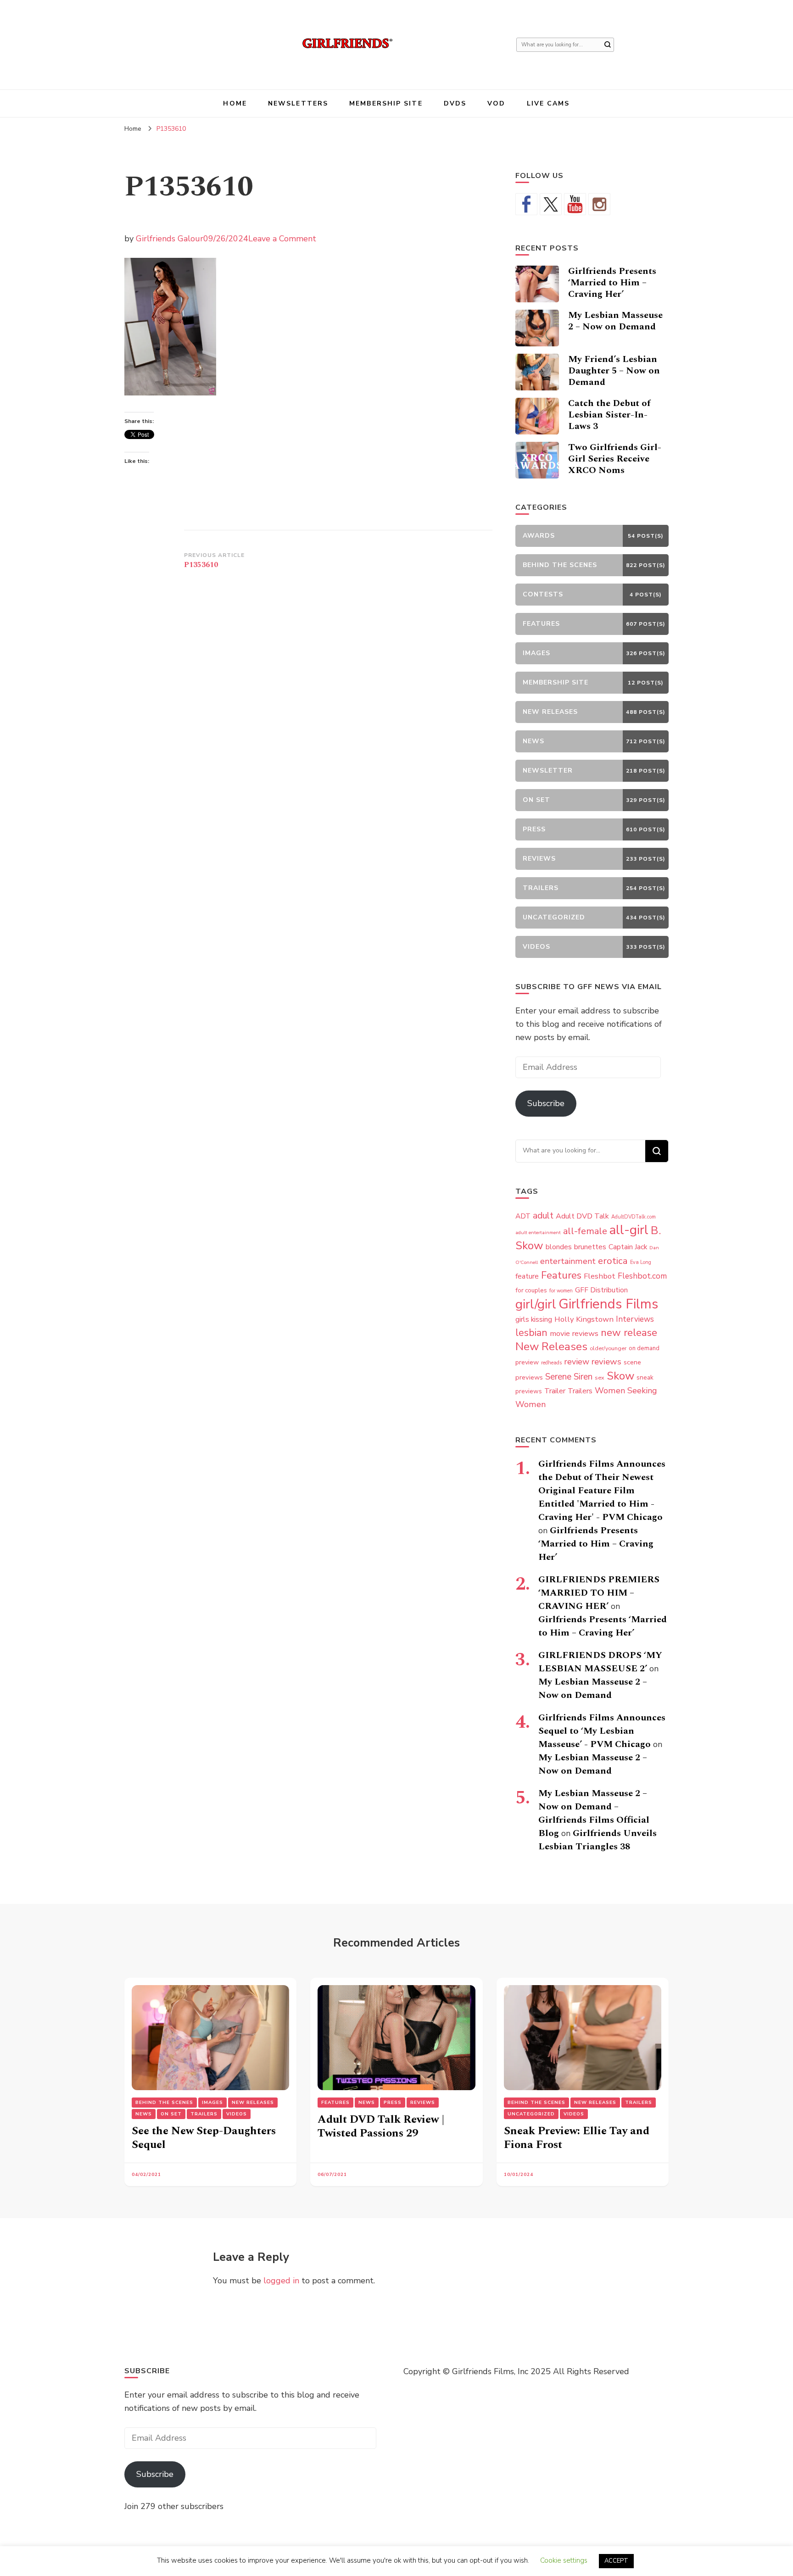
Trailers (580, 1391)
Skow (620, 1376)
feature (527, 1276)
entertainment (568, 1261)
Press (393, 2103)
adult (543, 1216)
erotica (613, 1261)
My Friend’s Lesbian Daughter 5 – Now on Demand (614, 371)
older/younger (608, 1348)
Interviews (635, 1319)
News (144, 2114)
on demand (644, 1348)
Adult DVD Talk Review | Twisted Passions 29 (381, 2126)
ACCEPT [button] (616, 2561)
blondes (559, 1247)
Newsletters (298, 103)
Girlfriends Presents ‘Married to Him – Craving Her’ (612, 283)
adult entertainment (538, 1232)
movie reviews (574, 1333)
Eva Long (641, 1262)
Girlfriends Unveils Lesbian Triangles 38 (598, 1840)
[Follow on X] (551, 204)
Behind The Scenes (164, 2103)
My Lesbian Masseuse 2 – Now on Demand (615, 321)
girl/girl (536, 1304)
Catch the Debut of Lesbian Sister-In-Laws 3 (609, 415)
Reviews (423, 2103)
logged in (281, 2281)
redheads (551, 1363)
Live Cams (548, 103)
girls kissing (534, 1319)
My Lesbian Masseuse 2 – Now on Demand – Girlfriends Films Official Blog (594, 1813)
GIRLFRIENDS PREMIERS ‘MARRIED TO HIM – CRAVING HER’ (599, 1593)
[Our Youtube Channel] (575, 204)
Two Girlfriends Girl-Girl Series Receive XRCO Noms (615, 459)
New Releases (551, 1346)
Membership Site (386, 103)
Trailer (555, 1391)
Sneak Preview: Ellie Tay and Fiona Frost (577, 2138)
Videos (237, 2114)
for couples (531, 1290)
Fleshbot (600, 1276)
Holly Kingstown (584, 1319)
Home (235, 103)
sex (600, 1377)
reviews (606, 1362)
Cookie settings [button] (564, 2560)
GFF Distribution (601, 1290)
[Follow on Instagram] (599, 204)
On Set (171, 2114)
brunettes (590, 1247)
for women (561, 1291)
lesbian (531, 1333)
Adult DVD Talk (582, 1216)
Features (561, 1275)
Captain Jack (628, 1247)
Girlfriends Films (608, 1304)
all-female (585, 1231)
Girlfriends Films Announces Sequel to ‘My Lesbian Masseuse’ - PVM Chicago (602, 1731)
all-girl (629, 1230)
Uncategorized (531, 2114)
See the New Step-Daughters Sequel (204, 2138)
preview (527, 1362)
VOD (496, 103)
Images (212, 2103)
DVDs (455, 103)
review (577, 1362)
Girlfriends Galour (170, 239)
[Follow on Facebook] (526, 204)
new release (629, 1333)
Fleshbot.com (642, 1276)
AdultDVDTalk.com (634, 1217)
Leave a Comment (282, 239)
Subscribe (546, 1103)
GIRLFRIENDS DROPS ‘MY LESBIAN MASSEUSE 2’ (600, 1662)
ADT (523, 1216)
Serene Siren (569, 1377)
